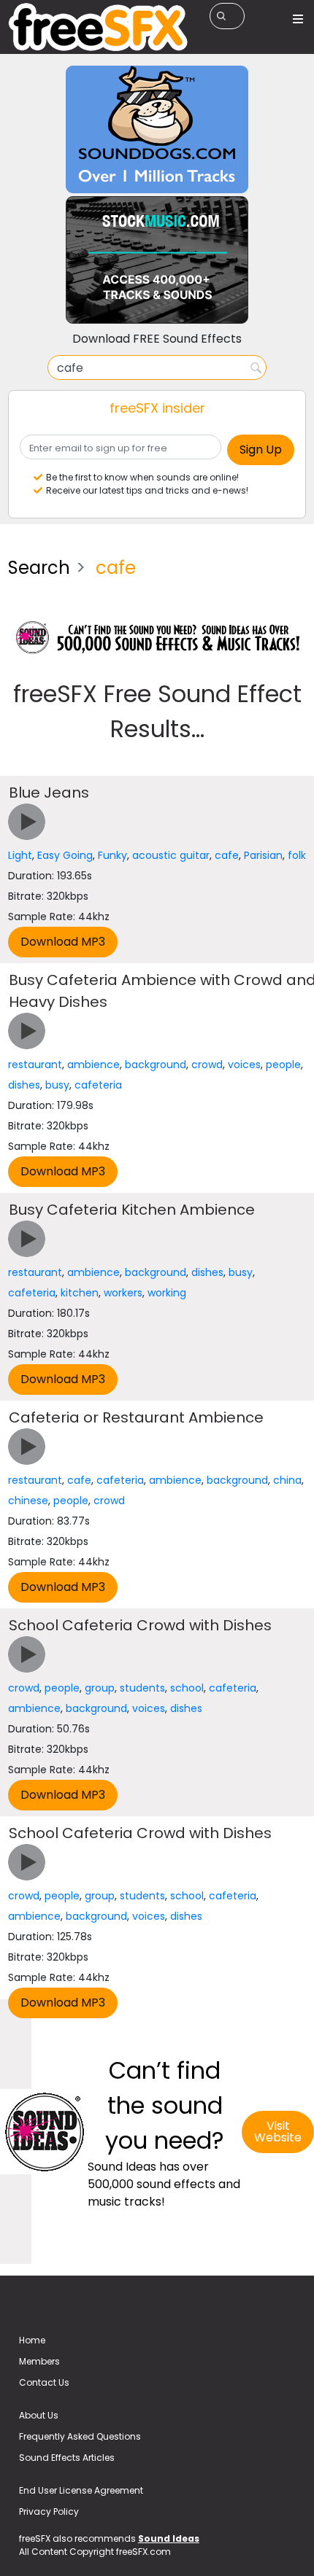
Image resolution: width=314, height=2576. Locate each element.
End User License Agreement (81, 2490)
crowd (207, 1065)
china (287, 1480)
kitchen (80, 1293)
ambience (93, 1065)
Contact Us (44, 2382)
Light (20, 855)
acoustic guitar (171, 855)
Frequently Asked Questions (80, 2436)
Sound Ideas (169, 2538)
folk (297, 855)
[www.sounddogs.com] (157, 129)
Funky (112, 855)
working (167, 1293)
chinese (28, 1501)
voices (244, 1065)
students (142, 1688)
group (100, 1688)
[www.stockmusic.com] (157, 259)
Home (32, 2340)
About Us (39, 2415)
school (187, 1688)
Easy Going (65, 855)
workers (123, 1293)
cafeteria (98, 1085)
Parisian (263, 855)
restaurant (35, 1065)
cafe (227, 855)
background (156, 1065)
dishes (24, 1085)
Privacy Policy (49, 2511)
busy (57, 1085)
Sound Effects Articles (67, 2458)
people (283, 1065)
